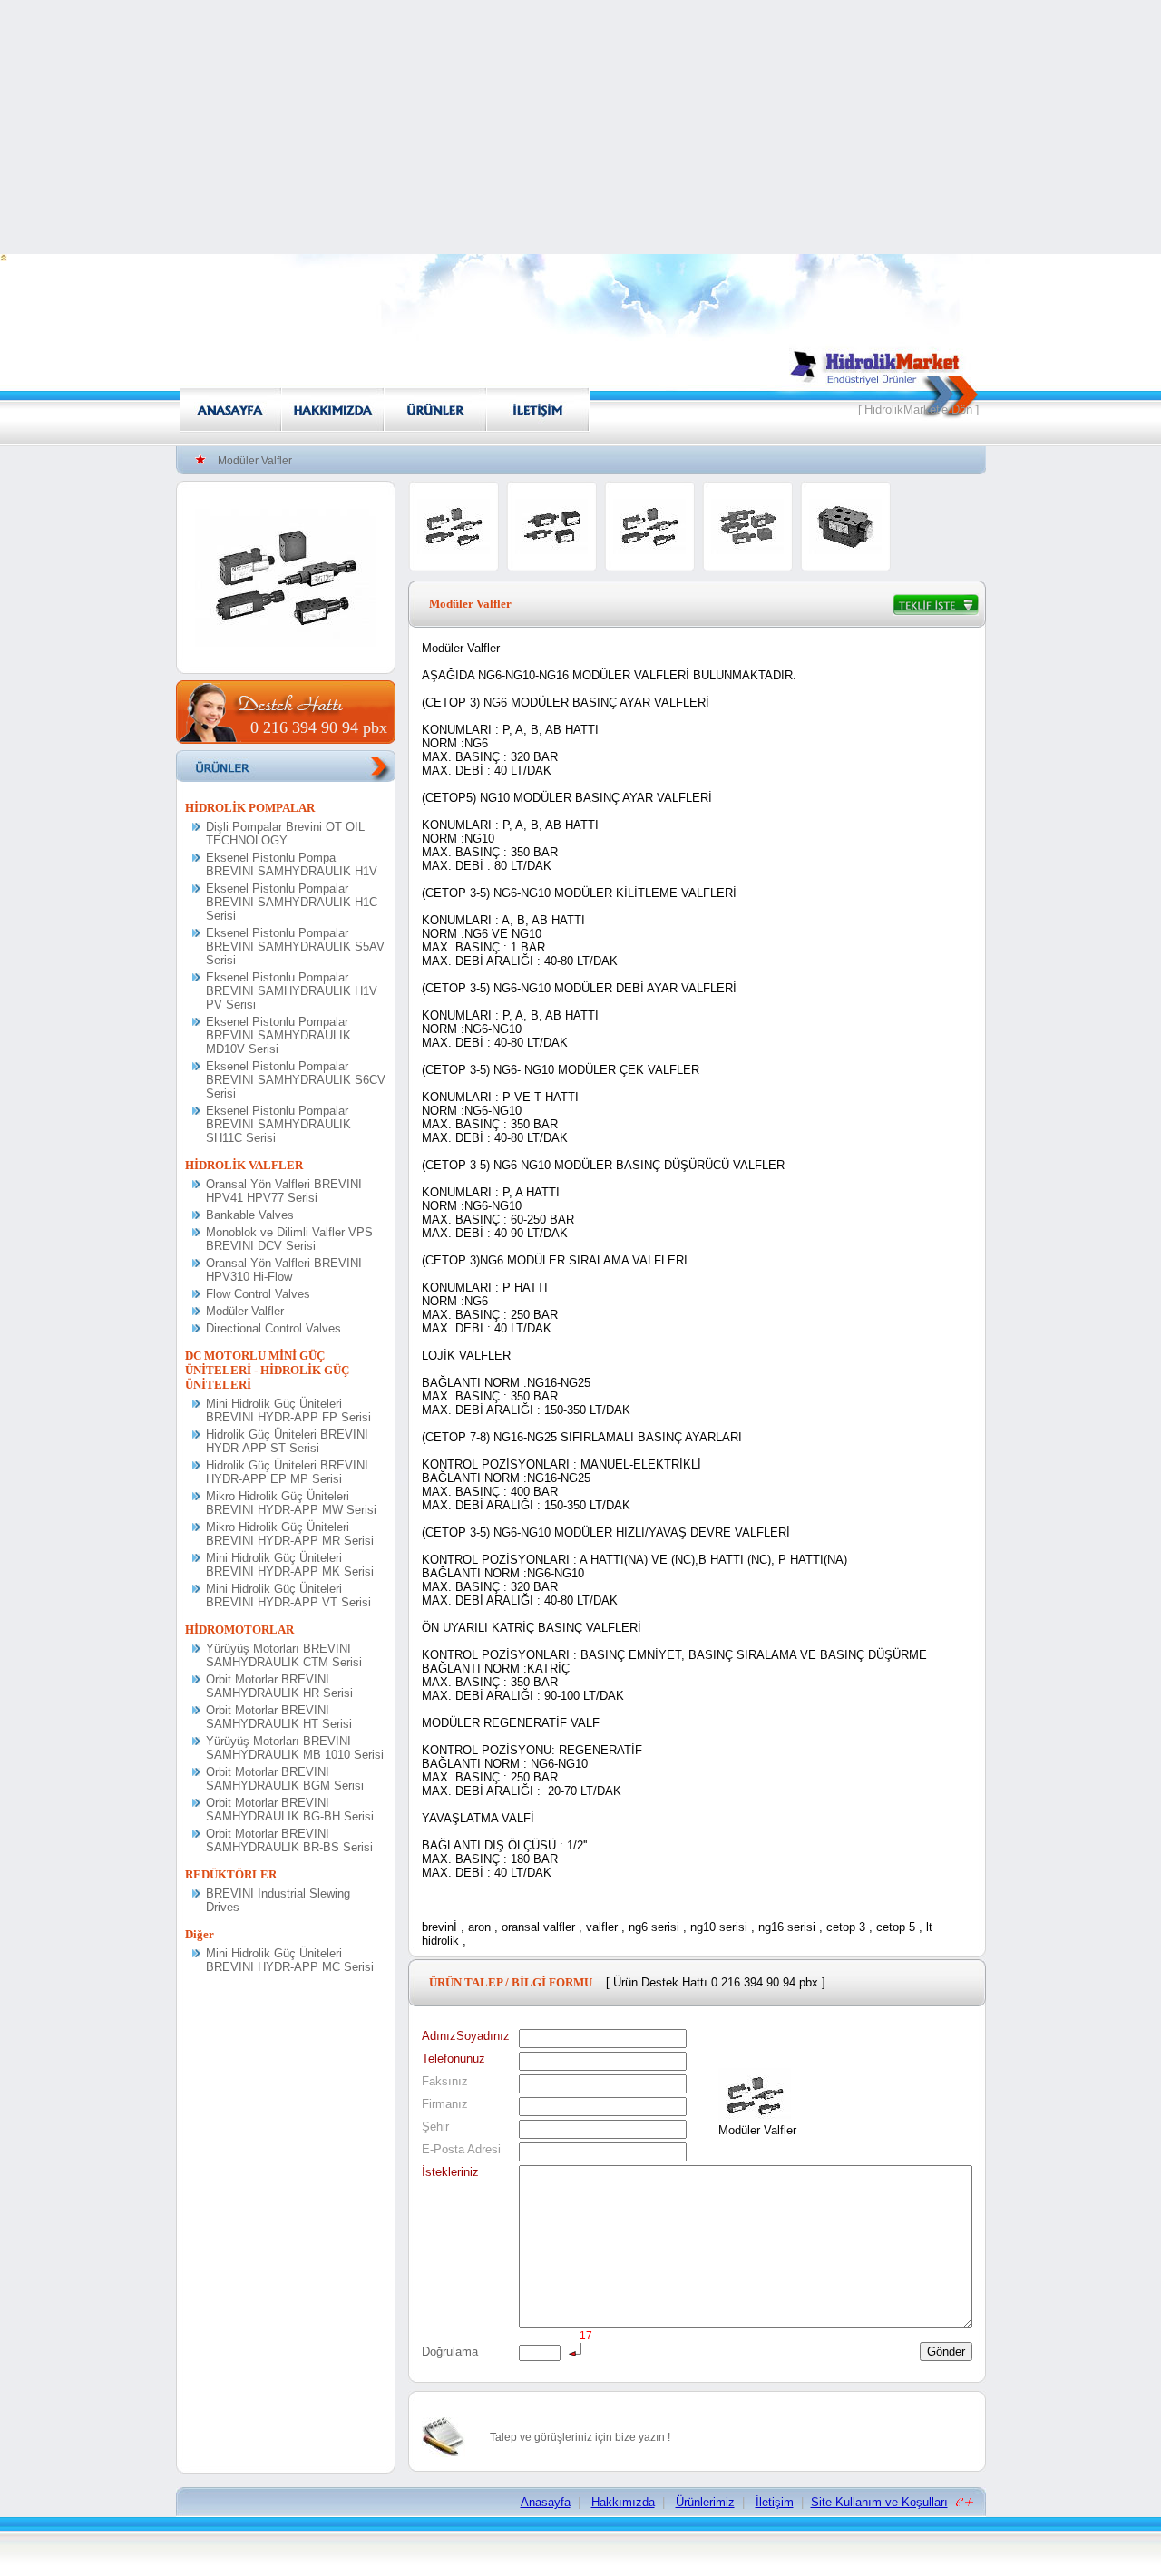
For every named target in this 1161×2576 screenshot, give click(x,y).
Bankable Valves (250, 1215)
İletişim (775, 2502)
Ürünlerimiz (705, 2502)
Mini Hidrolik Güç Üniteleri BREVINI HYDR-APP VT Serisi (288, 1595)
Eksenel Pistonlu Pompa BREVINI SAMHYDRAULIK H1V (292, 864)
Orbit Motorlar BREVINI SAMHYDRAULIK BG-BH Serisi (290, 1810)
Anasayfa (546, 2502)
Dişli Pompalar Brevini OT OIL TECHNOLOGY (285, 834)
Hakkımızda (623, 2502)
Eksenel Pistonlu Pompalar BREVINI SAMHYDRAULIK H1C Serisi (292, 902)
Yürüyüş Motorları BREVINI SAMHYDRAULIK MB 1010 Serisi (295, 1748)
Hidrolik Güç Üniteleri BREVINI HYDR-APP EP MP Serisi (287, 1472)
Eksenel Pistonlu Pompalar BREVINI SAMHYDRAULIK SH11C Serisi (278, 1124)
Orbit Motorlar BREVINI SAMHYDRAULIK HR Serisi (279, 1686)
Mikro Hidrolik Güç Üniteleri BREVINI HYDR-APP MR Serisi (290, 1534)
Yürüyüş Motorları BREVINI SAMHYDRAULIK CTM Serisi (284, 1655)
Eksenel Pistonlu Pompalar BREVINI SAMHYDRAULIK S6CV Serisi (296, 1080)
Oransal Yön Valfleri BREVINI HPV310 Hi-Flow (284, 1270)
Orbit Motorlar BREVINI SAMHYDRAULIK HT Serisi (279, 1717)
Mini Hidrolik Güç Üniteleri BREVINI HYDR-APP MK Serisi (290, 1565)
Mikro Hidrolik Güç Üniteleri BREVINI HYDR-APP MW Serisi (291, 1503)
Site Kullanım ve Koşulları (879, 2502)
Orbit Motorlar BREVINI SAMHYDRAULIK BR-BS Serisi (289, 1840)
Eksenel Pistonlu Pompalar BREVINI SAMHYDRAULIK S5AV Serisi (295, 946)
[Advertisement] (580, 127)
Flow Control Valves (258, 1294)
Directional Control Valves (273, 1328)
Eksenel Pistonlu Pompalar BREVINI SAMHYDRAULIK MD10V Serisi (278, 1035)
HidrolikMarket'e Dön (918, 410)
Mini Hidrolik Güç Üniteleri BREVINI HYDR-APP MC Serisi (290, 1960)
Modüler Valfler (245, 1311)
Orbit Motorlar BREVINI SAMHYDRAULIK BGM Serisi (285, 1779)
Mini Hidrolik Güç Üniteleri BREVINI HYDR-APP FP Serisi (288, 1410)
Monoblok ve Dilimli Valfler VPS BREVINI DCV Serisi (289, 1239)
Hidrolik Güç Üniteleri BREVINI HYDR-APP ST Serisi (287, 1441)
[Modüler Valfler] (286, 643)
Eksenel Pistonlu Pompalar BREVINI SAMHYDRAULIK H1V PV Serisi (292, 991)
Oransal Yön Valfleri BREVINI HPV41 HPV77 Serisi (284, 1191)
